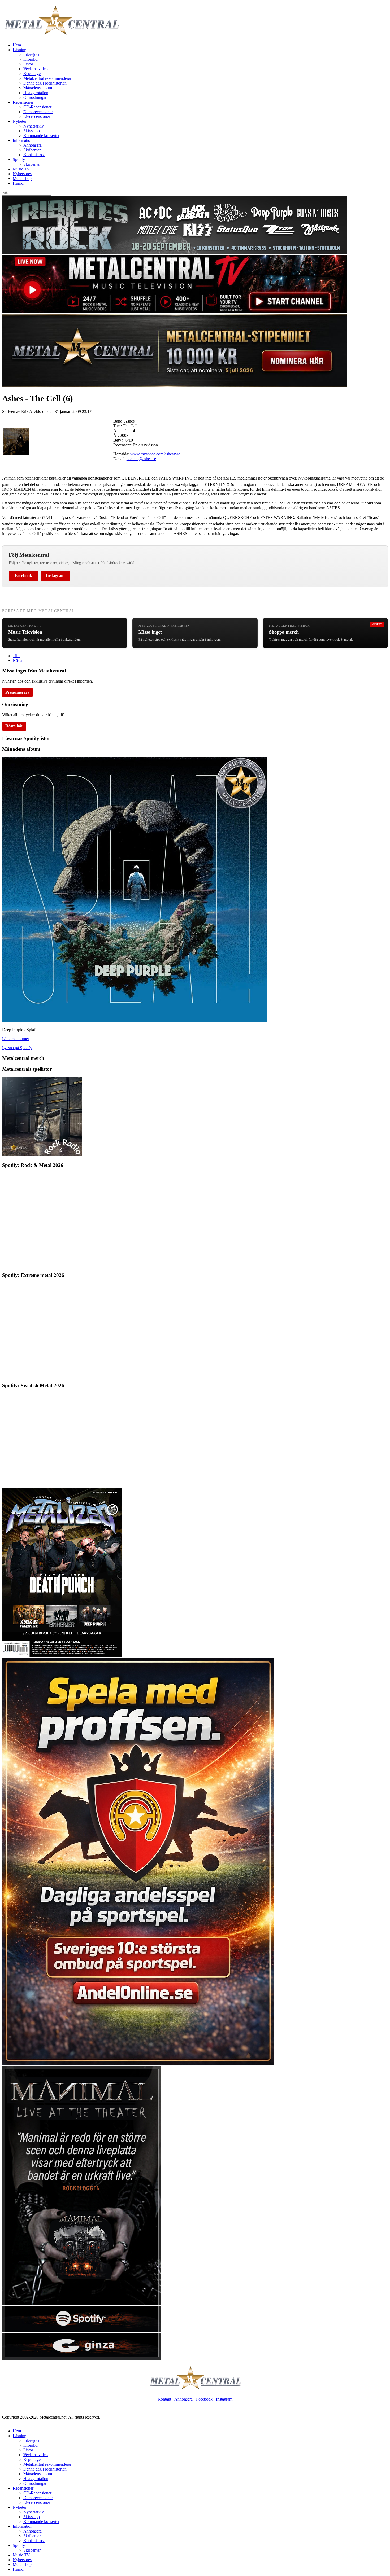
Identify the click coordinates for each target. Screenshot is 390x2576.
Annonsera (32, 145)
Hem (17, 45)
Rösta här (14, 726)
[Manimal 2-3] (82, 2331)
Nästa (18, 660)
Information (23, 140)
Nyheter (19, 121)
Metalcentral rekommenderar (47, 78)
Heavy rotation (36, 93)
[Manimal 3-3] (82, 2358)
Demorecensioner (38, 112)
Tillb (17, 656)
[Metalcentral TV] (175, 312)
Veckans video (36, 69)
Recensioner (23, 102)
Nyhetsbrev (22, 174)
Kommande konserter (41, 136)
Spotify (19, 159)
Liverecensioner (37, 117)
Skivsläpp (32, 131)
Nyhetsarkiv (34, 126)
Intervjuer (31, 54)
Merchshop (22, 179)
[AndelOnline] (138, 2063)
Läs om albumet (16, 1039)
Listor (28, 64)
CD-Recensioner (37, 107)
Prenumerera (17, 692)
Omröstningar (35, 97)
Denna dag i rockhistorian (45, 83)
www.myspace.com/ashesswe (155, 454)
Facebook (23, 576)
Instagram (55, 576)
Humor (19, 183)
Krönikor (31, 59)
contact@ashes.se (141, 459)
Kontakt (164, 2399)
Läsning (19, 50)
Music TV (21, 169)
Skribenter (32, 150)
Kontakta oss (34, 155)
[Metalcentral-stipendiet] (175, 386)
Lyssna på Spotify (17, 1048)
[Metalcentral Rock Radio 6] (42, 1155)
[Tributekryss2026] (175, 252)
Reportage (32, 74)
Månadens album (38, 88)
